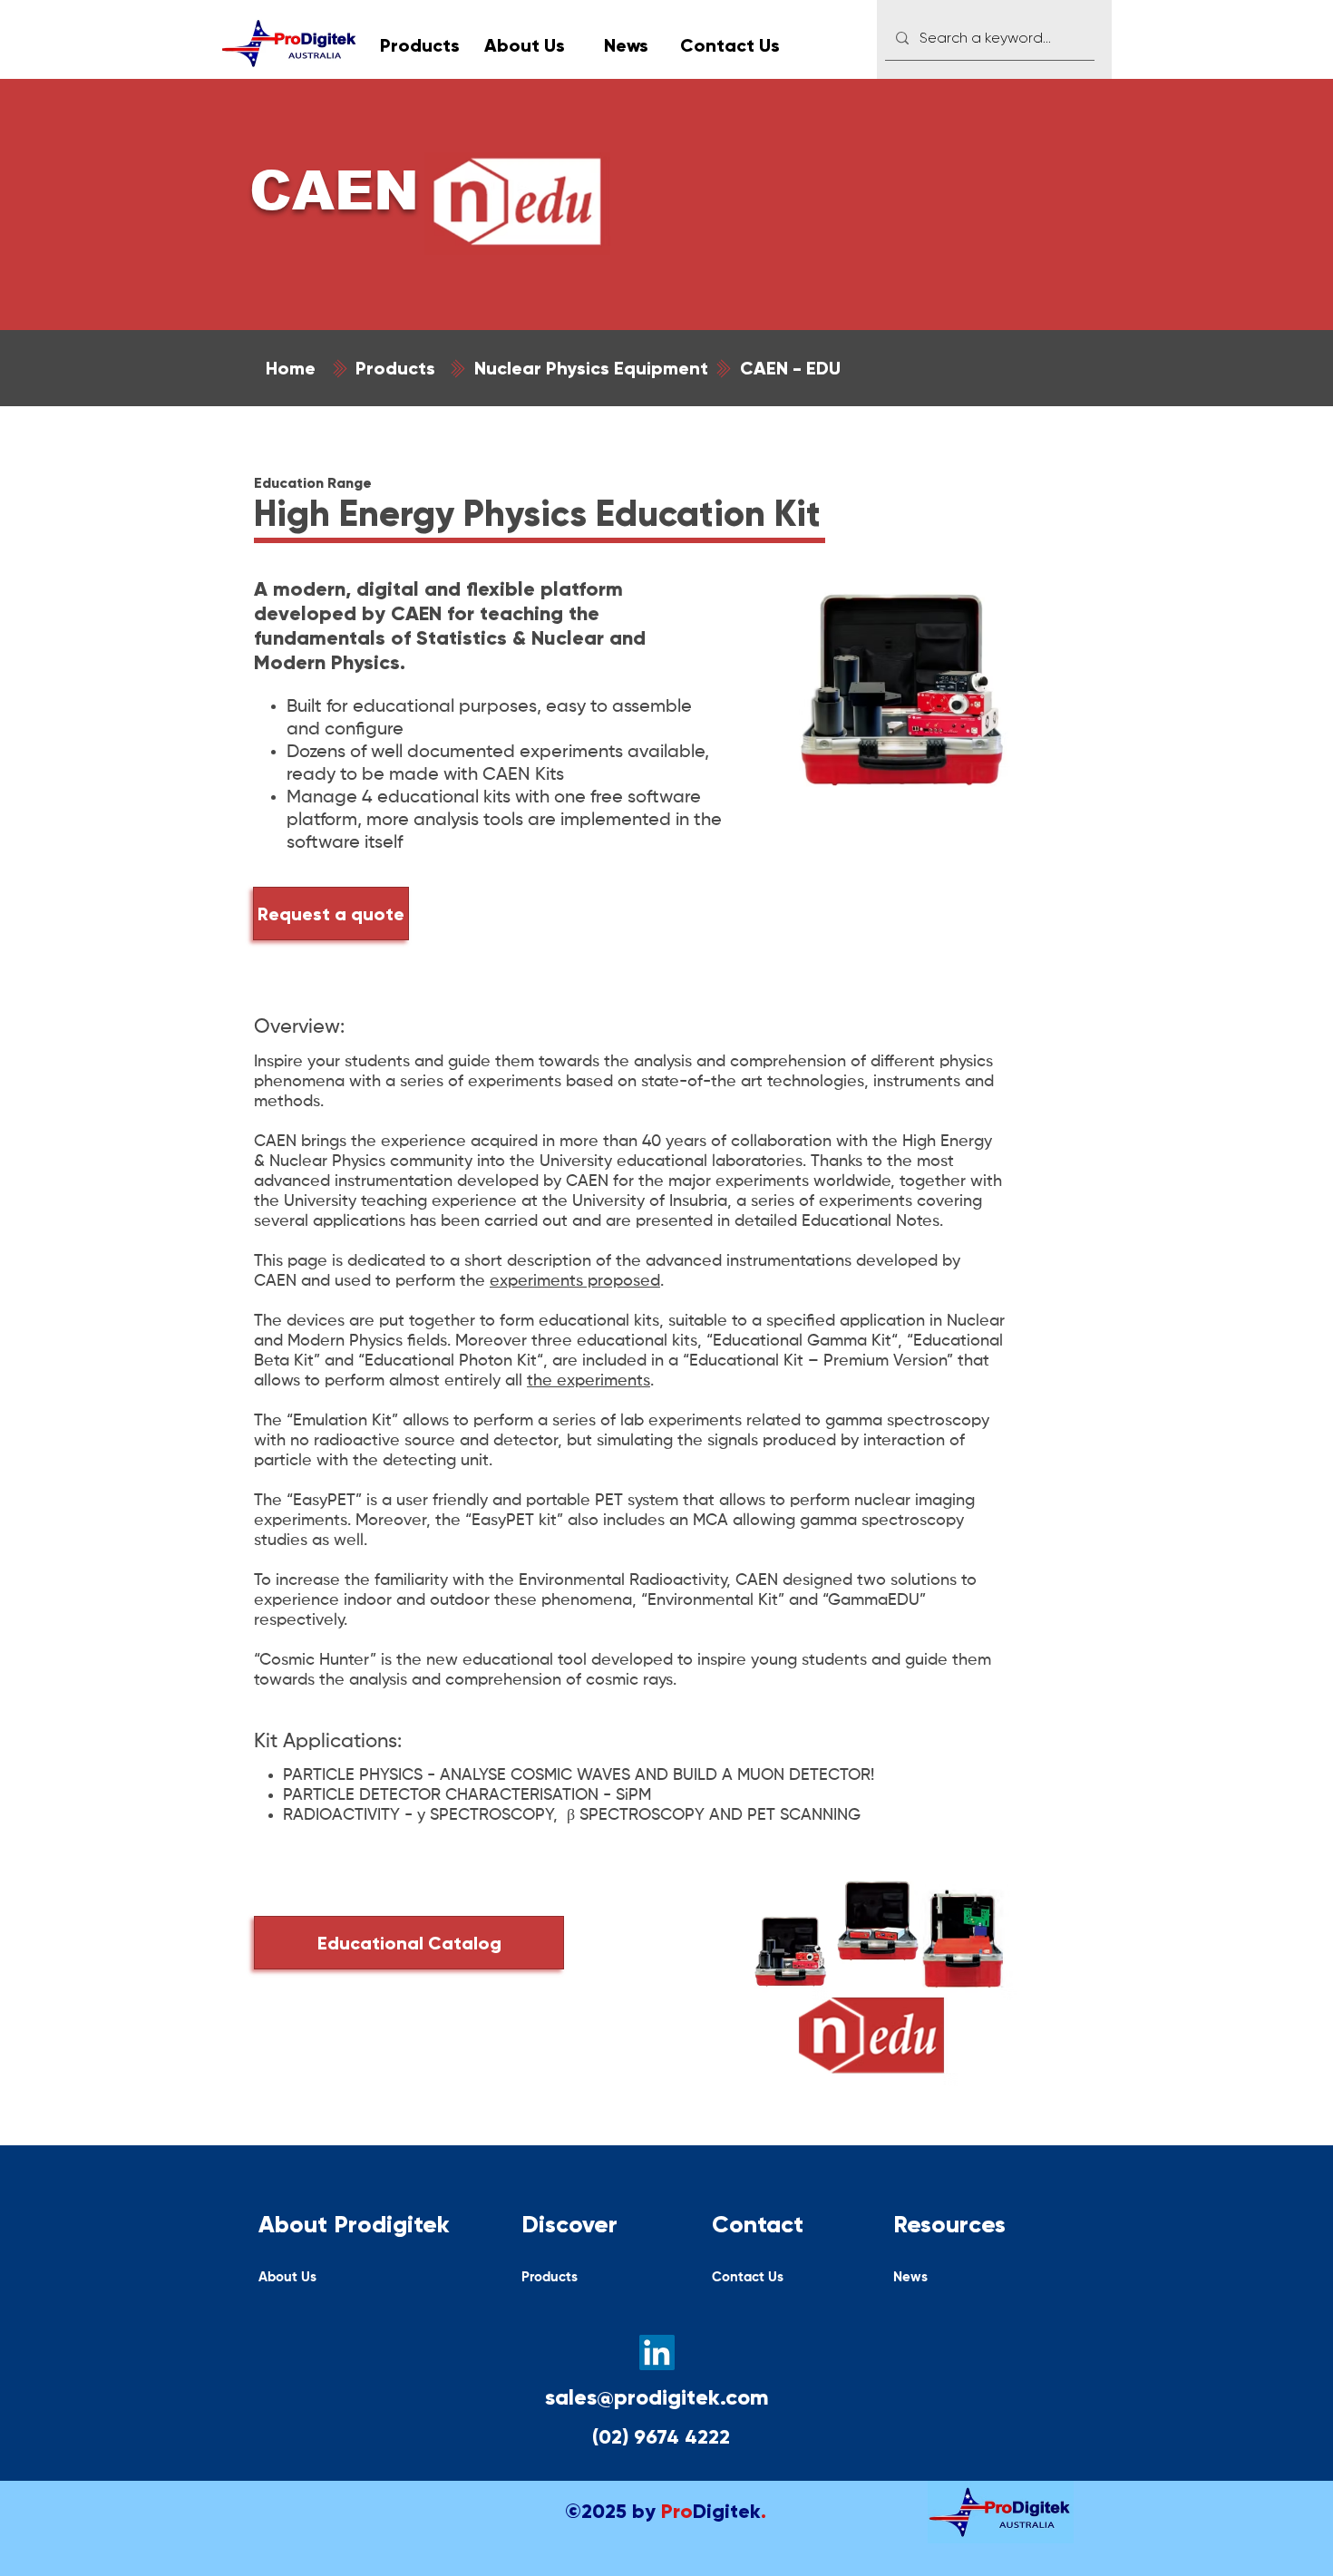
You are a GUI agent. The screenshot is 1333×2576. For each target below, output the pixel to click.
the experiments (589, 1381)
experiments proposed (575, 1281)
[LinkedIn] (657, 2352)
